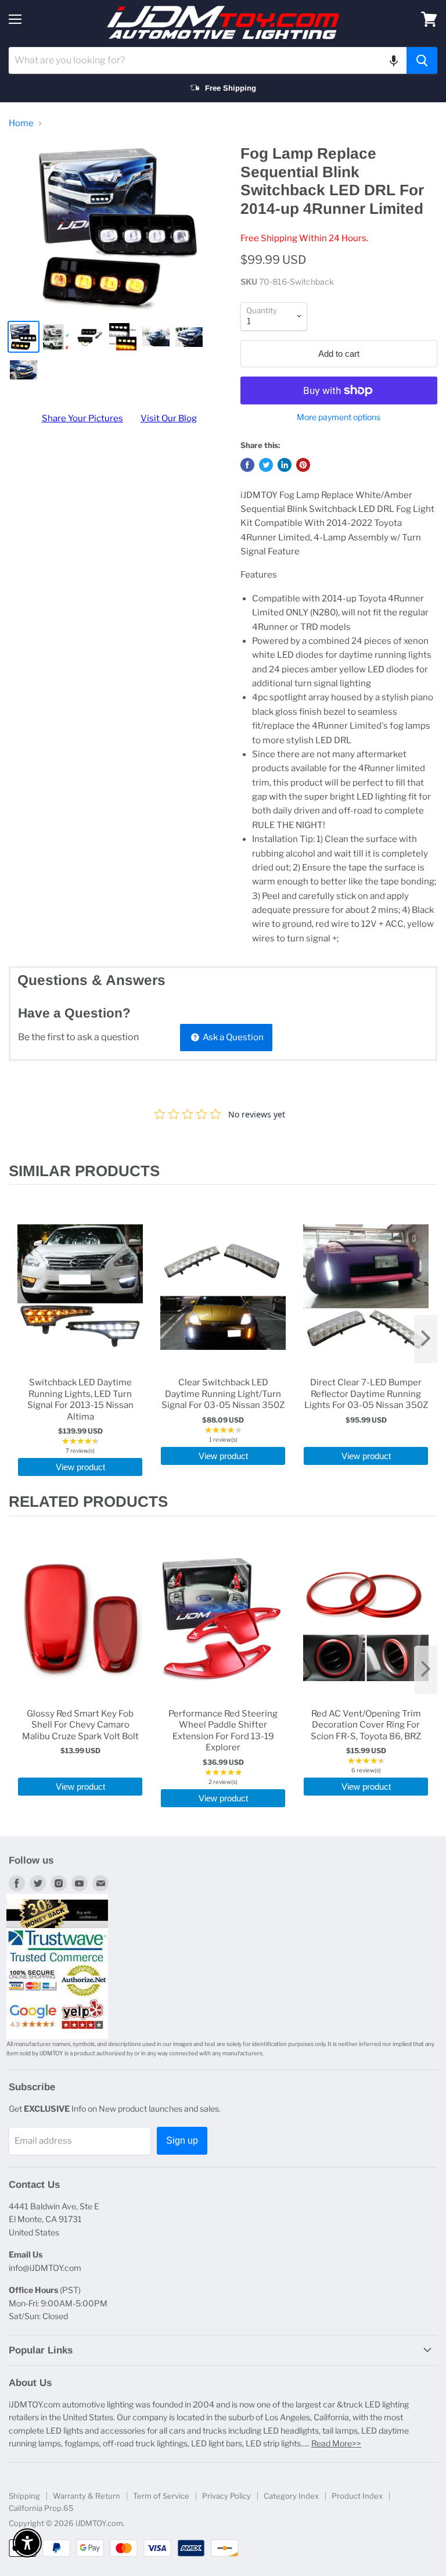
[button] (394, 60)
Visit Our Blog (169, 418)
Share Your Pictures (82, 418)
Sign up (182, 2140)
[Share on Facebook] (247, 465)
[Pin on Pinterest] (303, 465)
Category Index (291, 2496)
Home (21, 123)
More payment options (339, 417)
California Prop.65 (41, 2508)
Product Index (357, 2496)
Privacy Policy (226, 2496)
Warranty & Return (87, 2496)
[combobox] (208, 60)
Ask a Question (232, 1037)
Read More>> (336, 2443)
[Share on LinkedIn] (285, 465)
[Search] (422, 60)
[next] (426, 1339)
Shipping (24, 2496)
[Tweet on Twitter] (266, 465)
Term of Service (161, 2496)
